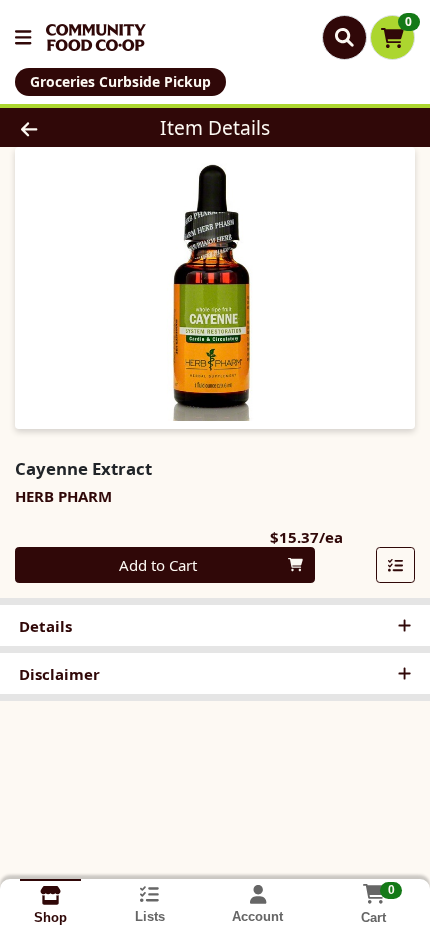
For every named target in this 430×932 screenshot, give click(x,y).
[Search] (344, 37)
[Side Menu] (23, 37)
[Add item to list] (396, 565)
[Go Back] (65, 127)
